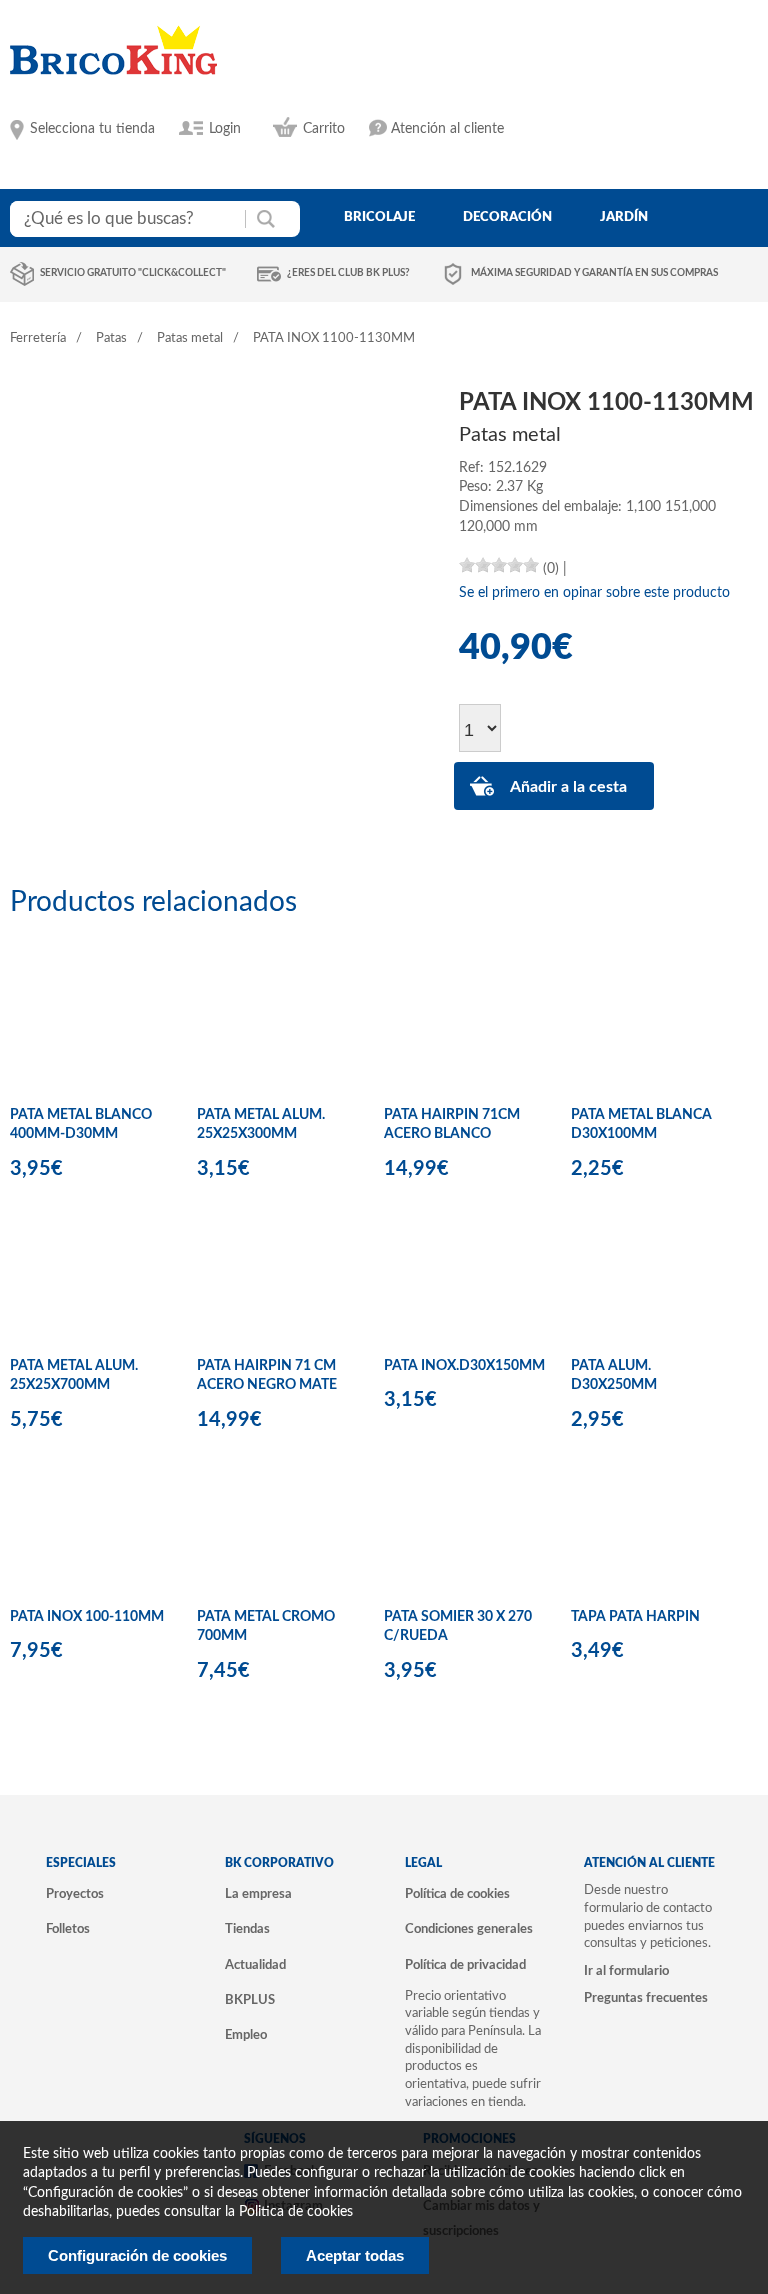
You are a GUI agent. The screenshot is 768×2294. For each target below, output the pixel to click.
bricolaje (379, 217)
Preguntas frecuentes (646, 1998)
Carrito (324, 129)
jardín (624, 217)
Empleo (246, 2035)
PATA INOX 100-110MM (87, 1617)
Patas (111, 338)
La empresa (258, 1894)
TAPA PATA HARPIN (635, 1617)
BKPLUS (250, 2000)
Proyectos (75, 1894)
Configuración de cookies (137, 2255)
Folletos (68, 1929)
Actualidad (255, 1965)
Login (225, 129)
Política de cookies (457, 1894)
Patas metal (190, 338)
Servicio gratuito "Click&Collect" (133, 273)
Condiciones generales (469, 1929)
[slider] (499, 565)
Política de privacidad (465, 1965)
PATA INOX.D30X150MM (464, 1366)
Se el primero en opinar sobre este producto (594, 593)
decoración (507, 217)
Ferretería (38, 338)
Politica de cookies (296, 2212)
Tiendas (247, 1929)
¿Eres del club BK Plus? (348, 273)
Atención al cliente (447, 129)
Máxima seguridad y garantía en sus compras (594, 273)
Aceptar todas (355, 2255)
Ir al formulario (626, 1971)
